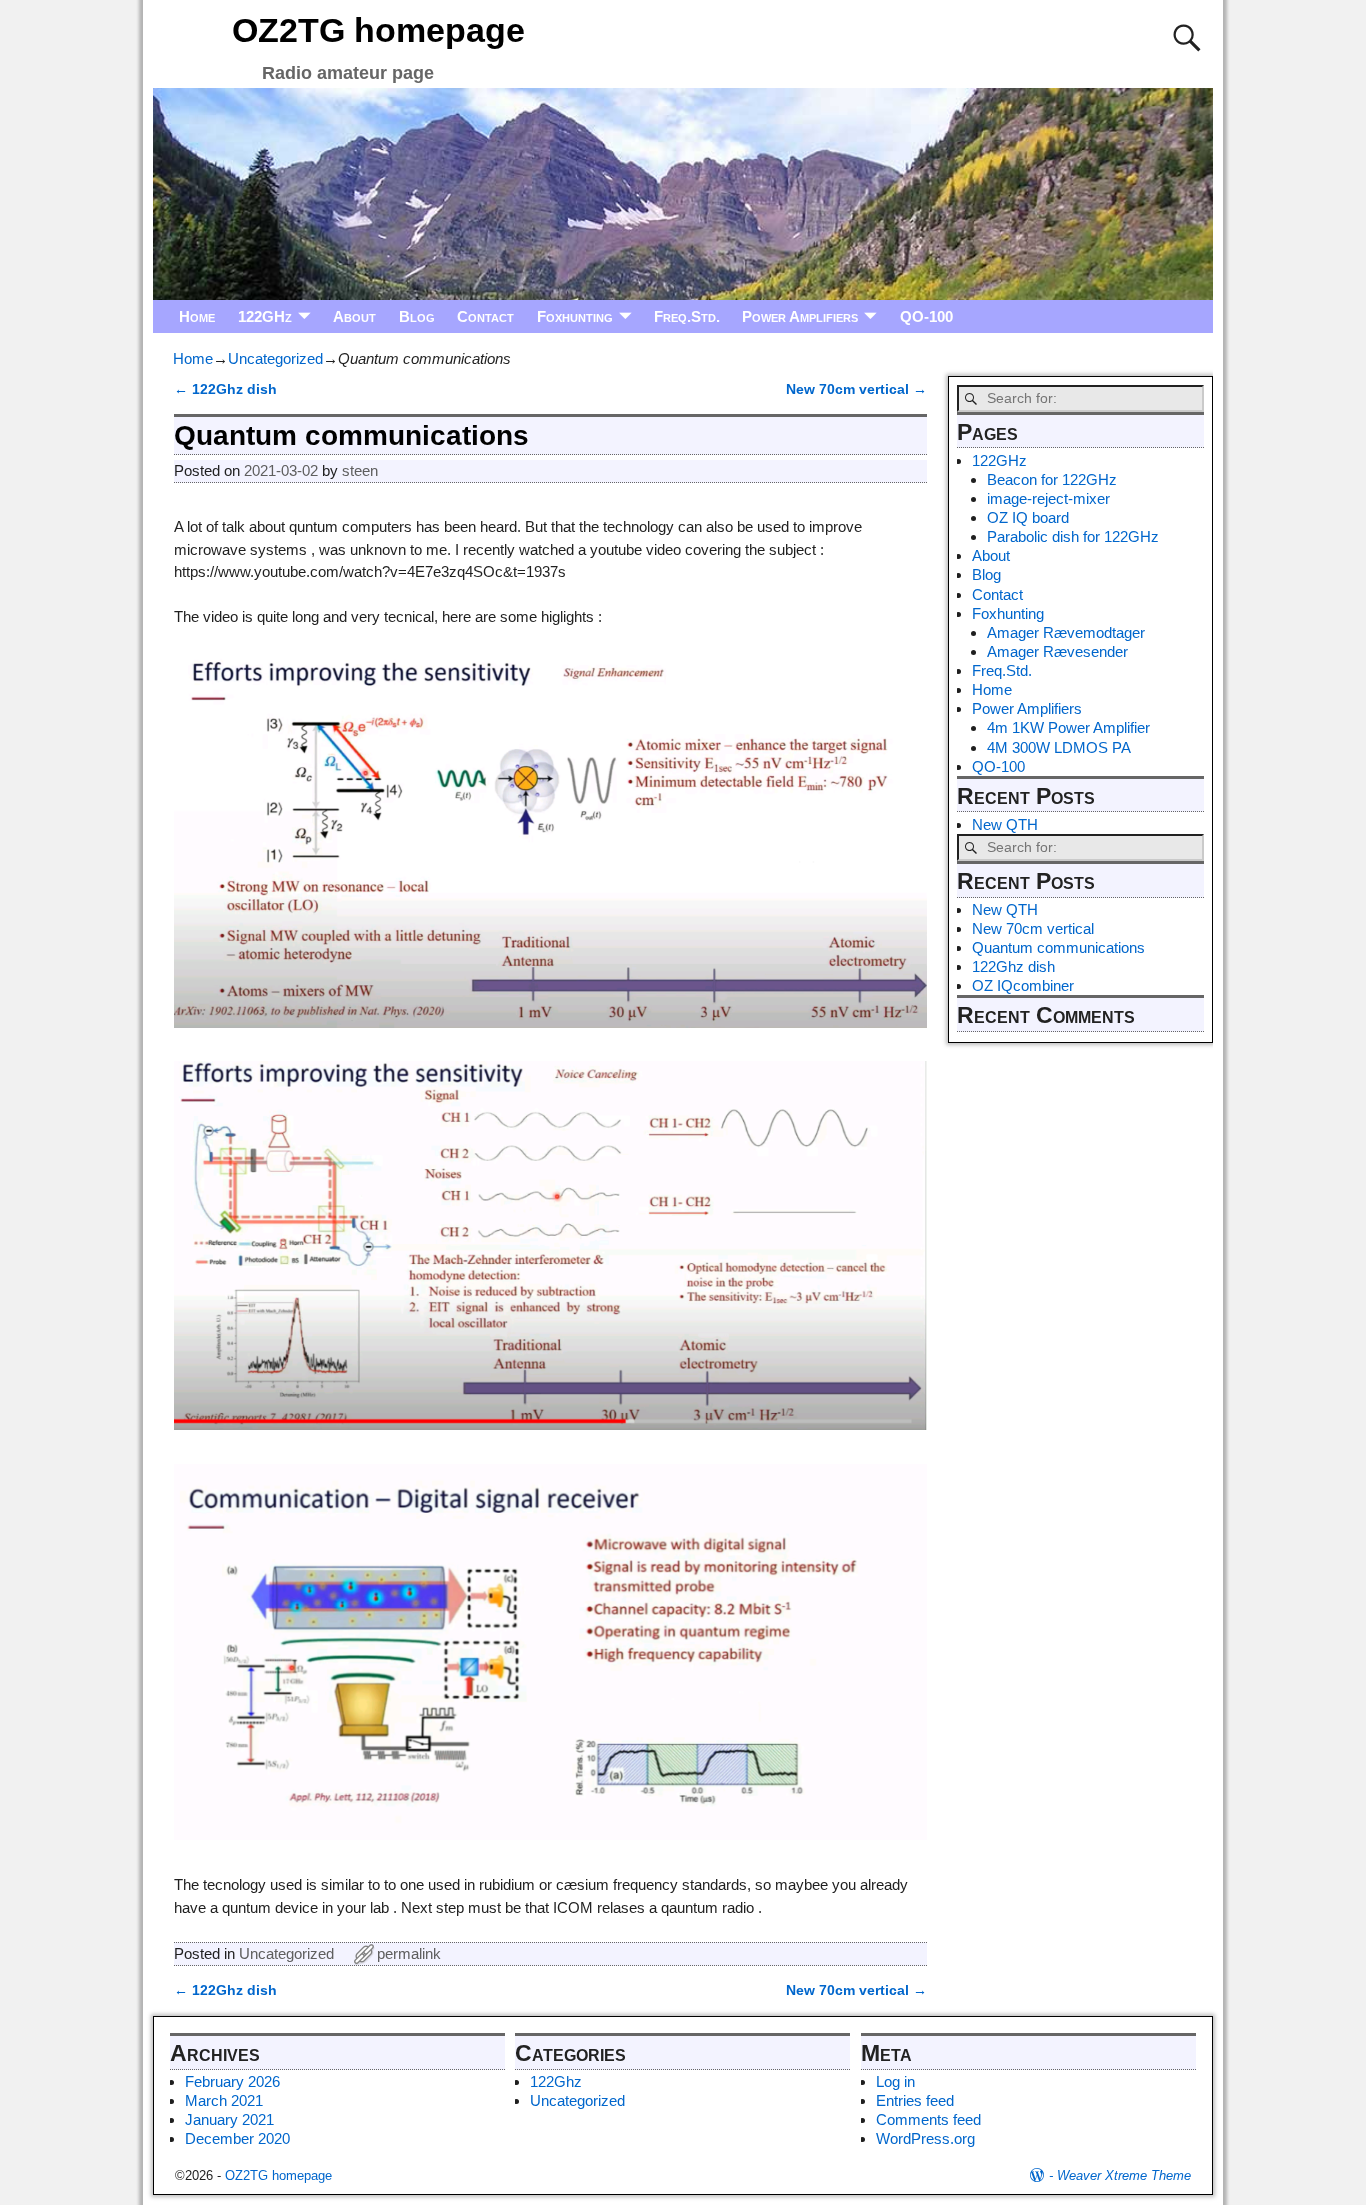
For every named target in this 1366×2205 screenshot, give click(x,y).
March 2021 (224, 2100)
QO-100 (926, 316)
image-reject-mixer (1048, 498)
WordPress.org (925, 2138)
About (354, 316)
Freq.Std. (687, 316)
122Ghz (556, 2081)
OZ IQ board (1028, 517)
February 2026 (232, 2081)
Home (197, 316)
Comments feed (928, 2119)
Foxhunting (575, 316)
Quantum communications (1058, 947)
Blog (417, 316)
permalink (409, 1953)
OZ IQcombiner (1023, 985)
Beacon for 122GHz (1052, 479)
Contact (485, 316)
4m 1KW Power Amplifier (1068, 727)
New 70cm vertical (1033, 928)
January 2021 (229, 2119)
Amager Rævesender (1057, 651)
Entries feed (915, 2100)
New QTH (1005, 824)
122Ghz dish (1013, 966)
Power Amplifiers (800, 316)
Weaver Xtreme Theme (1124, 2175)
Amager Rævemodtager (1066, 632)
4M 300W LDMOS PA (1059, 747)
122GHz (265, 316)
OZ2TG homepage (378, 30)
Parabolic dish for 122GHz (1073, 536)
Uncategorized (275, 358)
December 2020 (237, 2138)
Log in (895, 2081)
